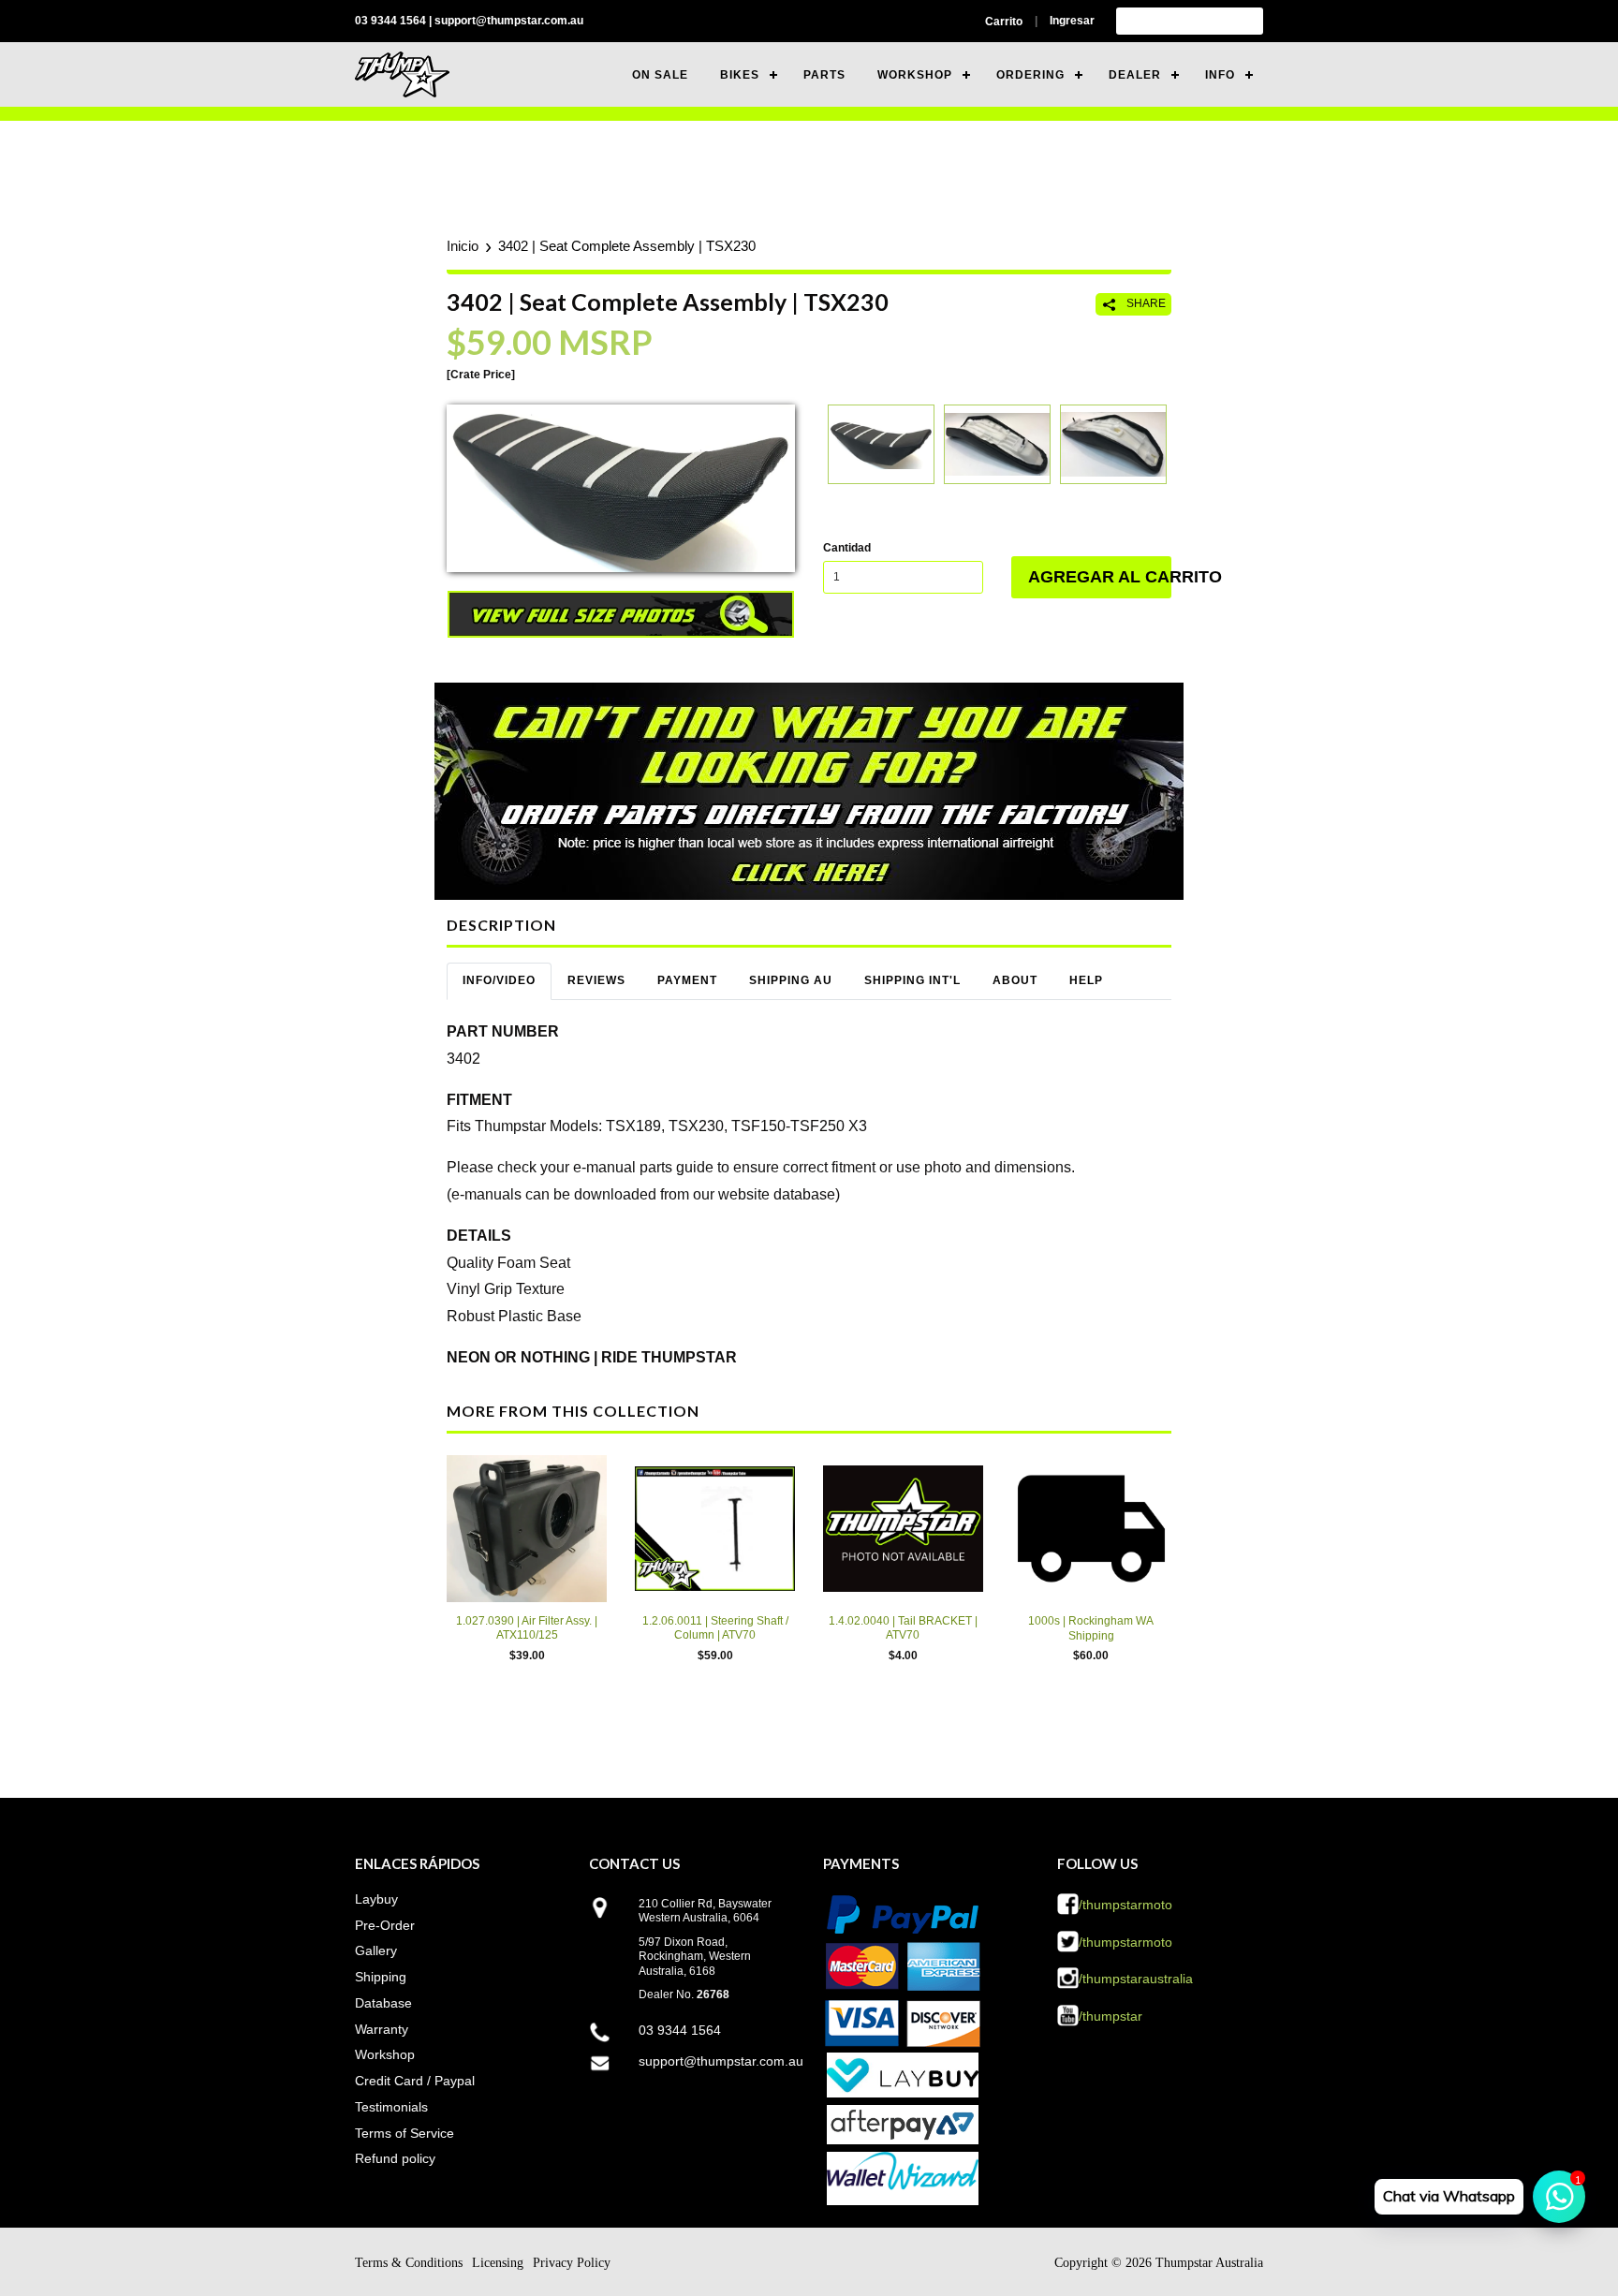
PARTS (824, 75)
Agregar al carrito (1100, 577)
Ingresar (1072, 21)
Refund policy (395, 2158)
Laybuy (376, 1899)
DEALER (1135, 75)
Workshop (385, 2054)
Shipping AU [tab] (791, 980)
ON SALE (660, 75)
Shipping (381, 1977)
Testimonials (391, 2107)
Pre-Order (385, 1925)
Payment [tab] (687, 980)
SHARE (1145, 303)
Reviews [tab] (596, 980)
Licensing (498, 2263)
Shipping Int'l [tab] (912, 980)
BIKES (740, 75)
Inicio (463, 246)
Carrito (1004, 22)
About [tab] (1015, 980)
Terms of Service (404, 2133)
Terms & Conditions (409, 2263)
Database (383, 2003)
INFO (1220, 75)
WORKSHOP (915, 75)
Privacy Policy (572, 2263)
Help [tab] (1086, 980)
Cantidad (847, 548)
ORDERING (1030, 75)
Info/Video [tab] (499, 980)
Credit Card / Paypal (415, 2081)
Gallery (376, 1950)
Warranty (382, 2029)
